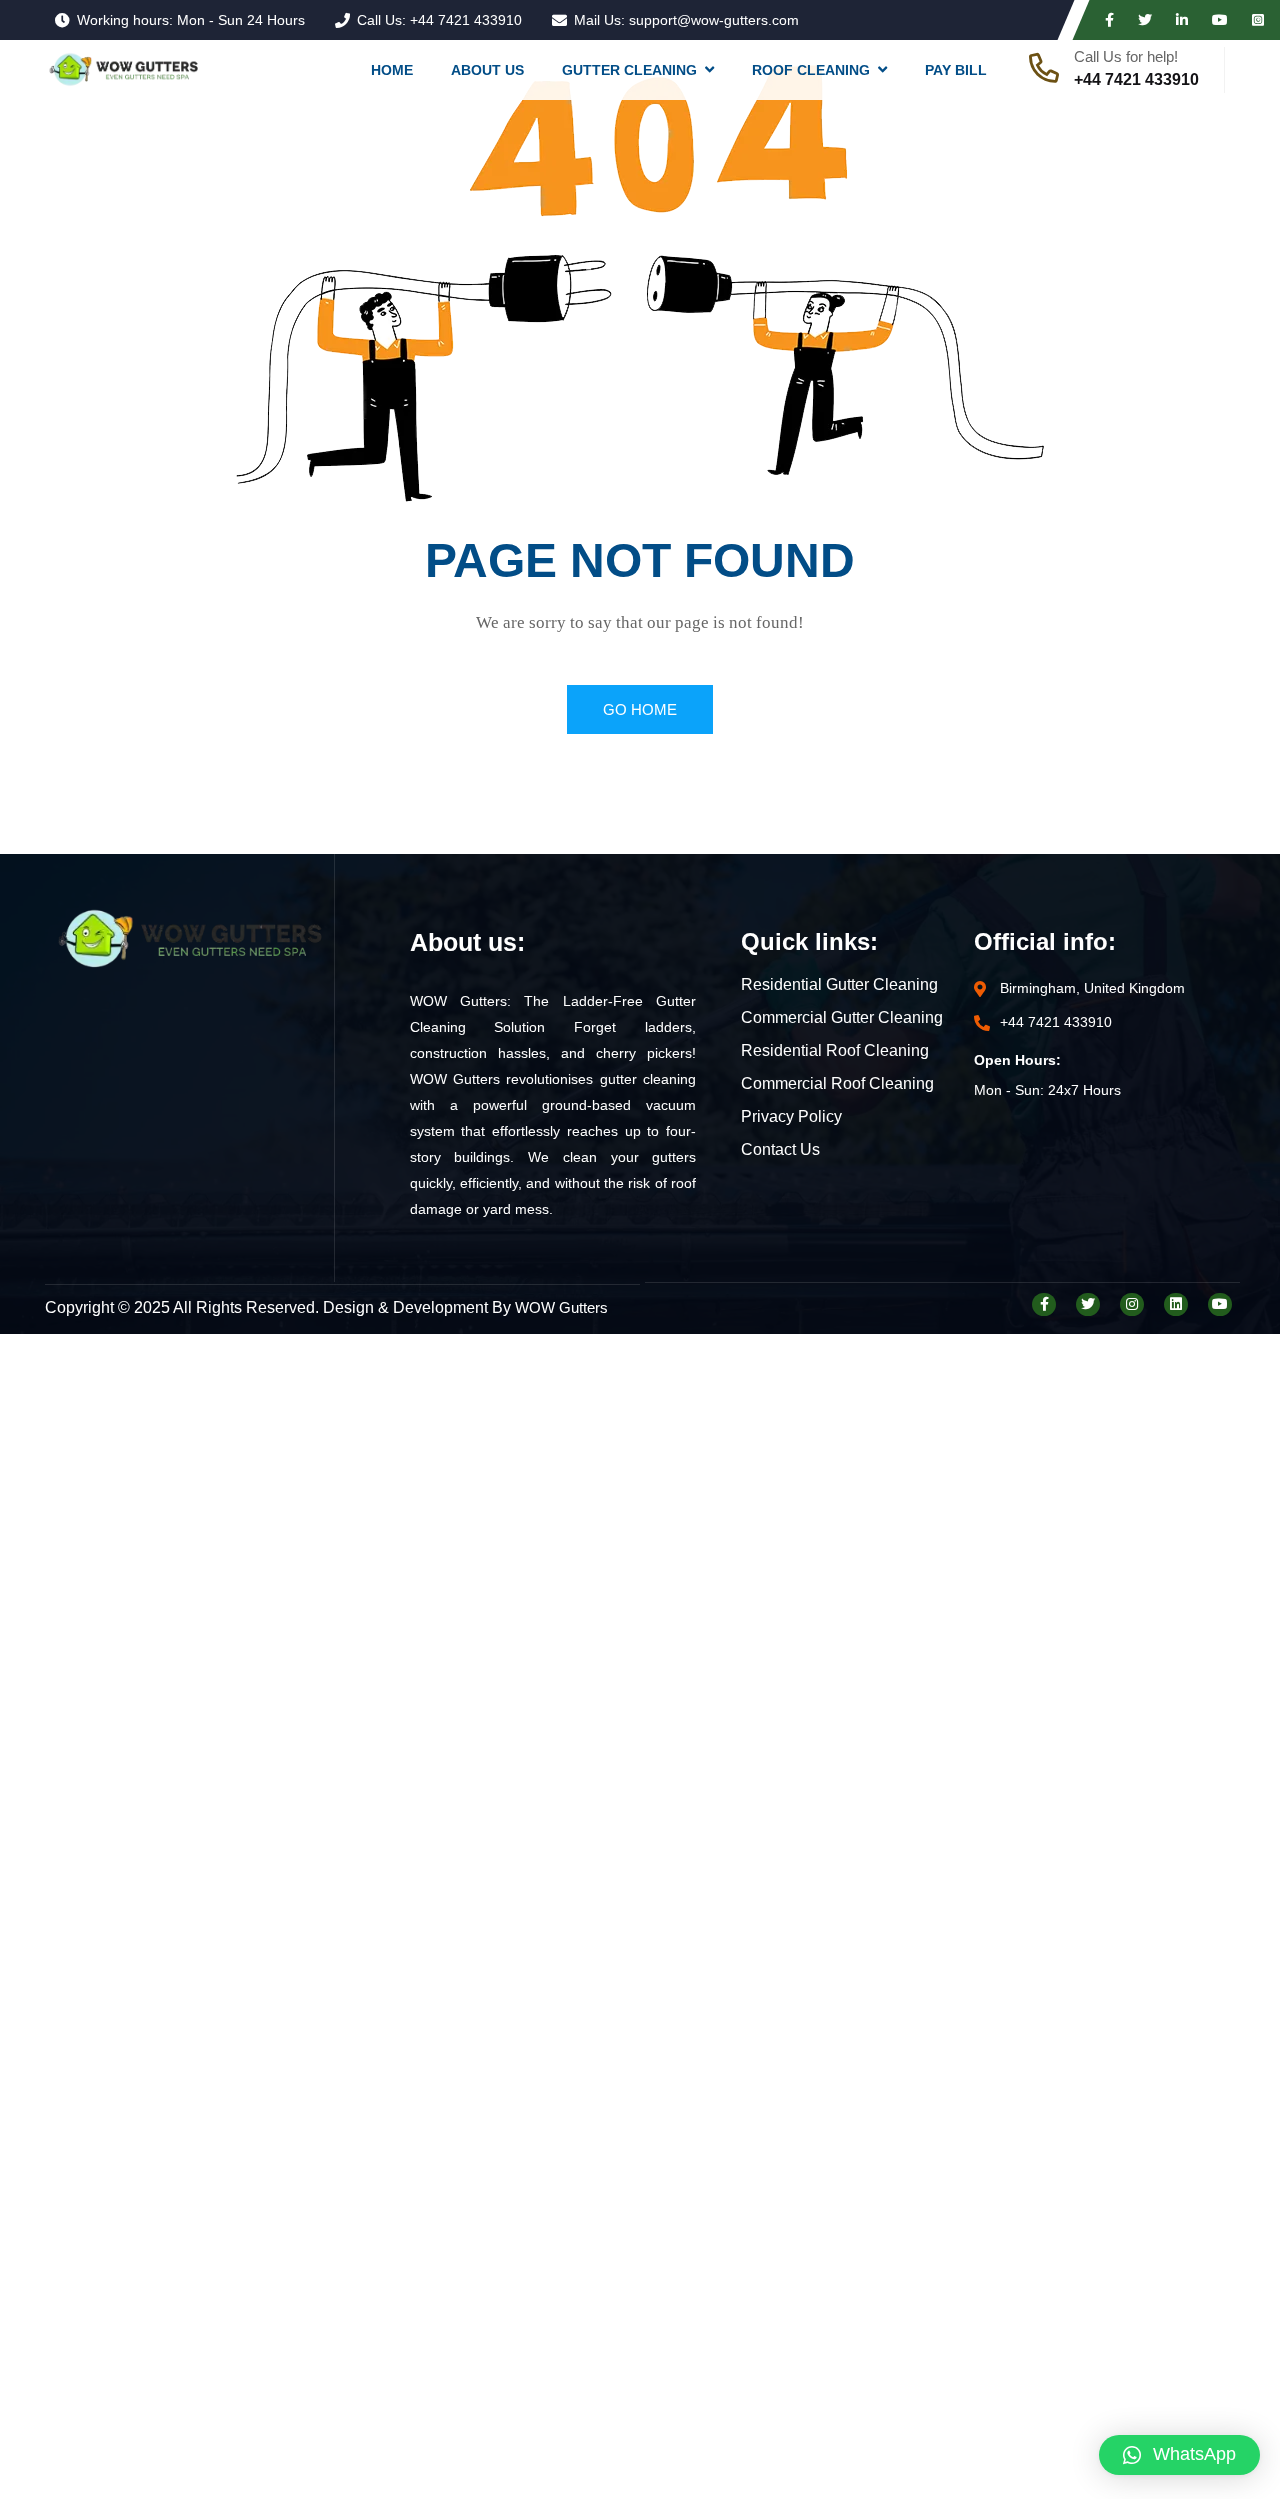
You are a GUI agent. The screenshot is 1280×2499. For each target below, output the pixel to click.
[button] (1179, 2455)
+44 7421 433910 (466, 20)
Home (392, 70)
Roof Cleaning (811, 70)
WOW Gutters (561, 1307)
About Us (487, 70)
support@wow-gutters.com (714, 20)
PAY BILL (956, 70)
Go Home (640, 709)
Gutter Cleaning (629, 70)
